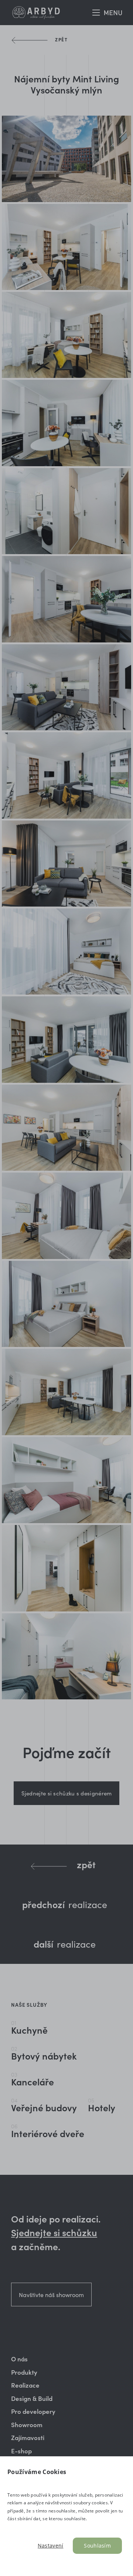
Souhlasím (97, 2546)
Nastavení (51, 2546)
